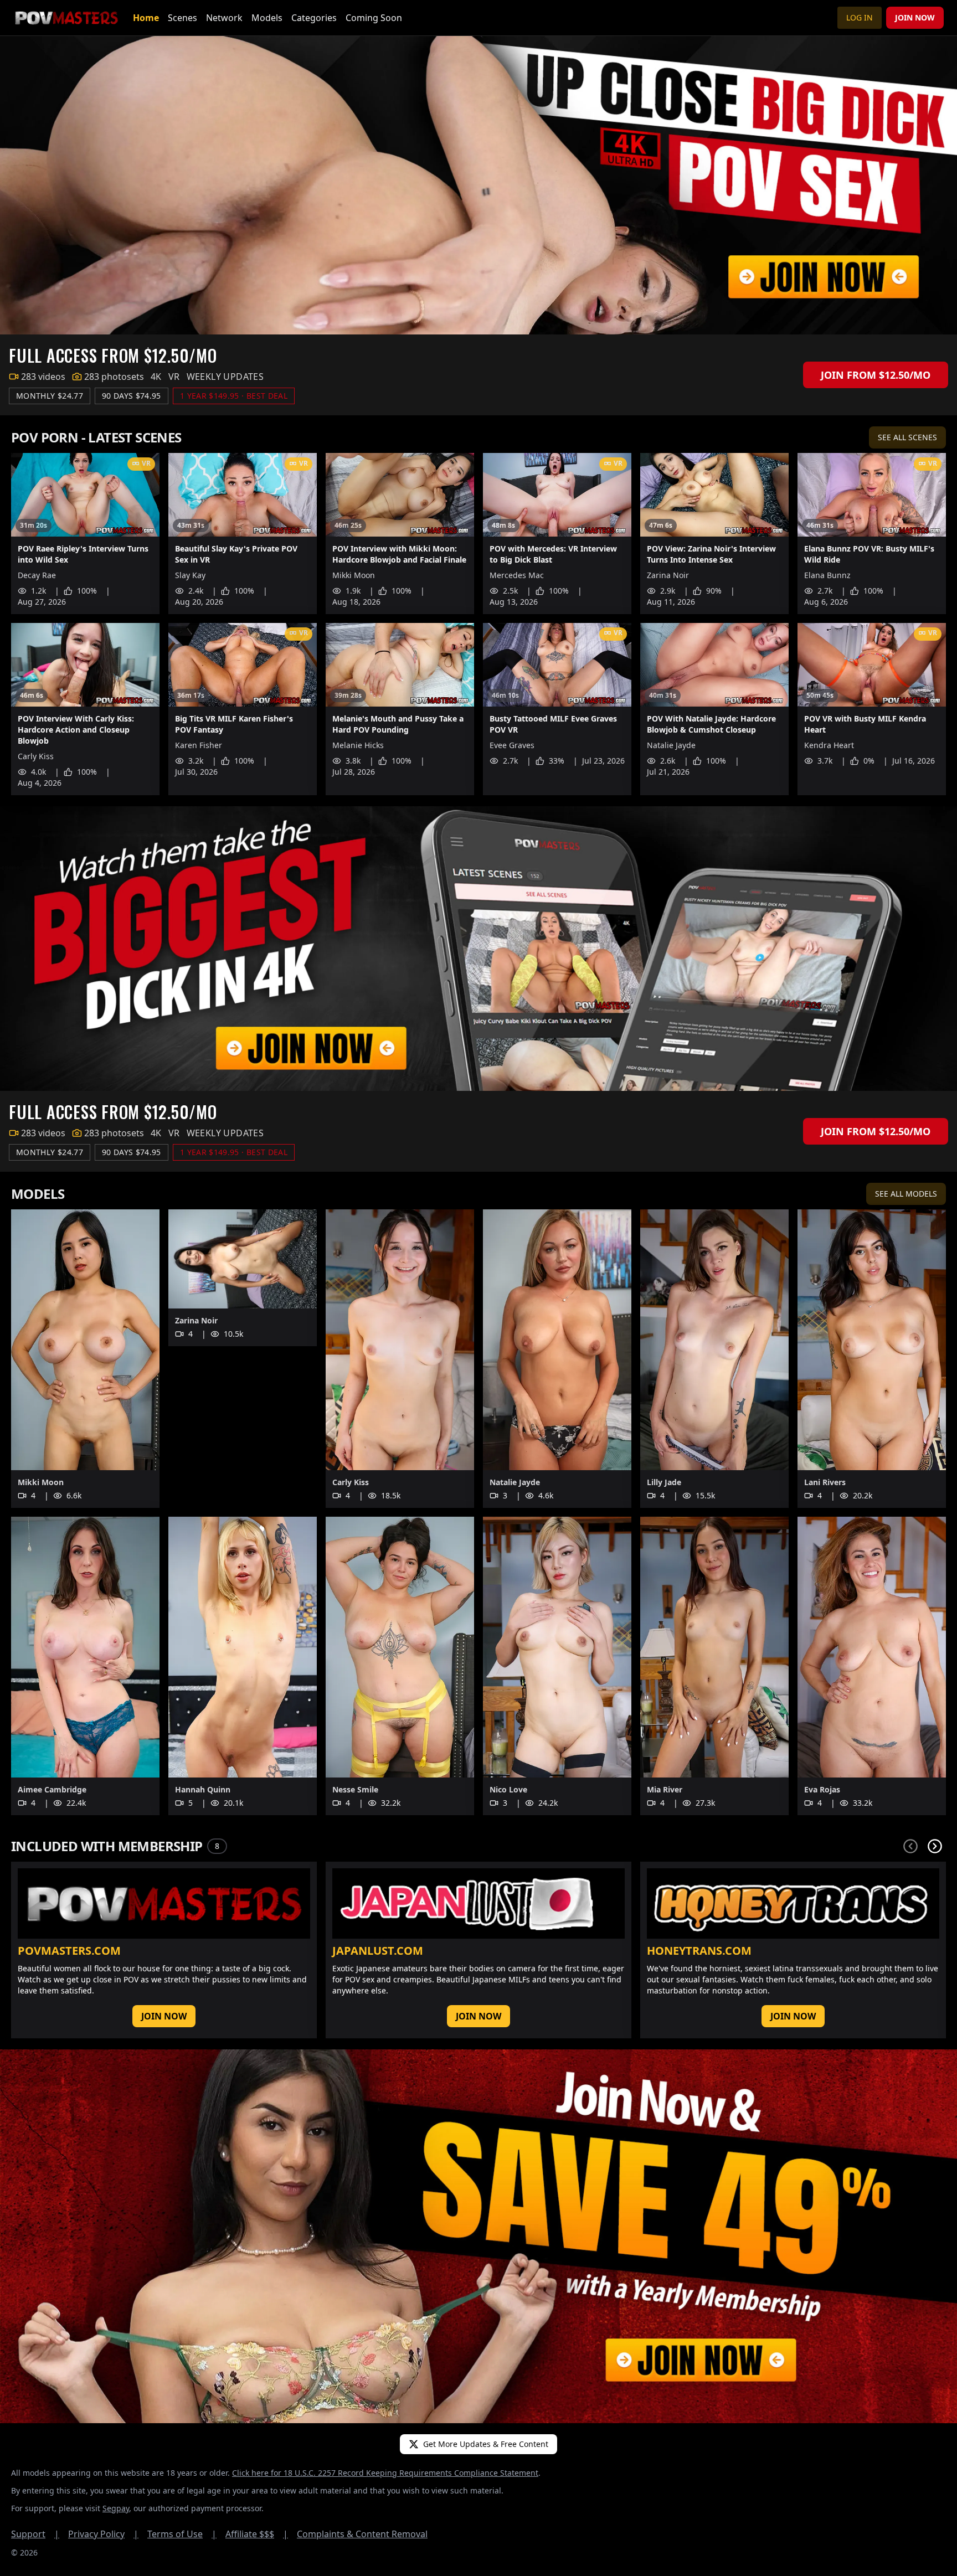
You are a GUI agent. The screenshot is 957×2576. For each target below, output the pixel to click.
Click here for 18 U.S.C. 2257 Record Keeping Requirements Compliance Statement (385, 2473)
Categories (314, 18)
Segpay (116, 2508)
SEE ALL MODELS (906, 1194)
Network (224, 18)
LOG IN (860, 17)
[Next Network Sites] (935, 1846)
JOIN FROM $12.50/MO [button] (876, 375)
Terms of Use (182, 2534)
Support (35, 2534)
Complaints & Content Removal (362, 2534)
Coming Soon (374, 18)
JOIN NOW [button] (164, 2016)
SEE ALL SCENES (907, 437)
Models (267, 18)
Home (146, 18)
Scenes (182, 18)
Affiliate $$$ (257, 2534)
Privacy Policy (103, 2534)
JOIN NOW (915, 17)
